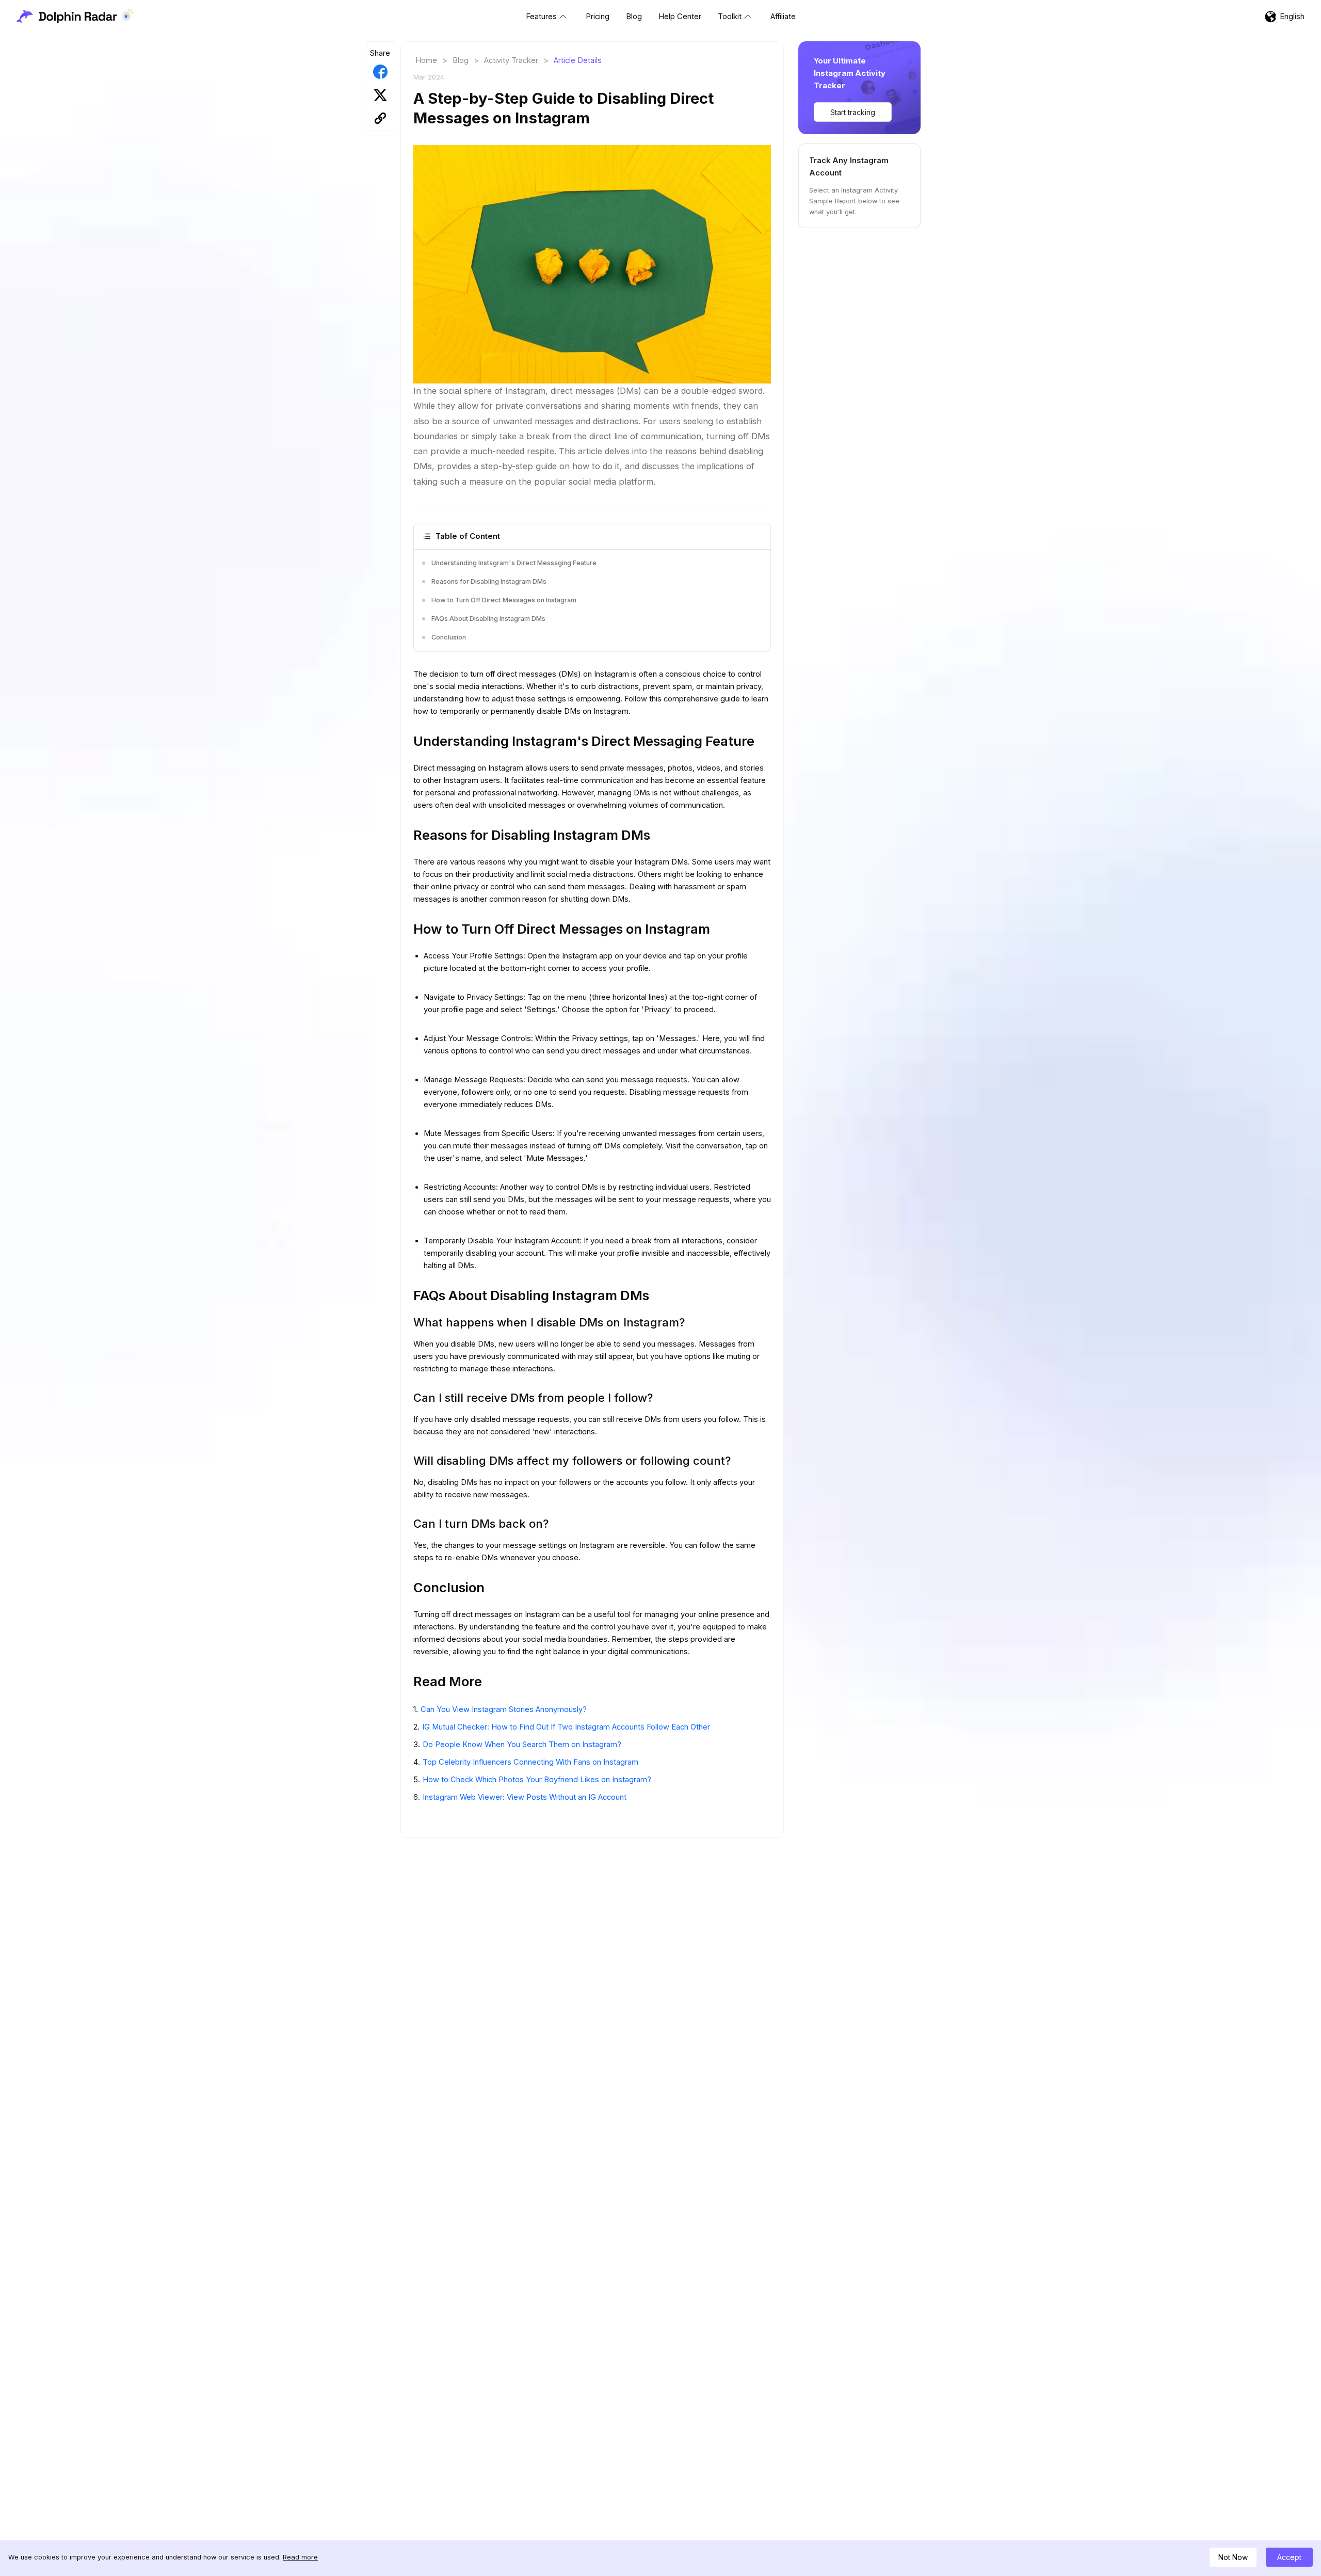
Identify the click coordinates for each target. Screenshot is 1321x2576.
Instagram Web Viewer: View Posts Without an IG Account (525, 1797)
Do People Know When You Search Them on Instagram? (522, 1745)
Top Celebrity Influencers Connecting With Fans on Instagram (530, 1762)
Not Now (1233, 2557)
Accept (1289, 2557)
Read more (300, 2557)
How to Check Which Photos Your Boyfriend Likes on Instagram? (537, 1780)
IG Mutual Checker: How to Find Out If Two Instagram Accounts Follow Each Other (566, 1727)
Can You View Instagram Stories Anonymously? (504, 1709)
